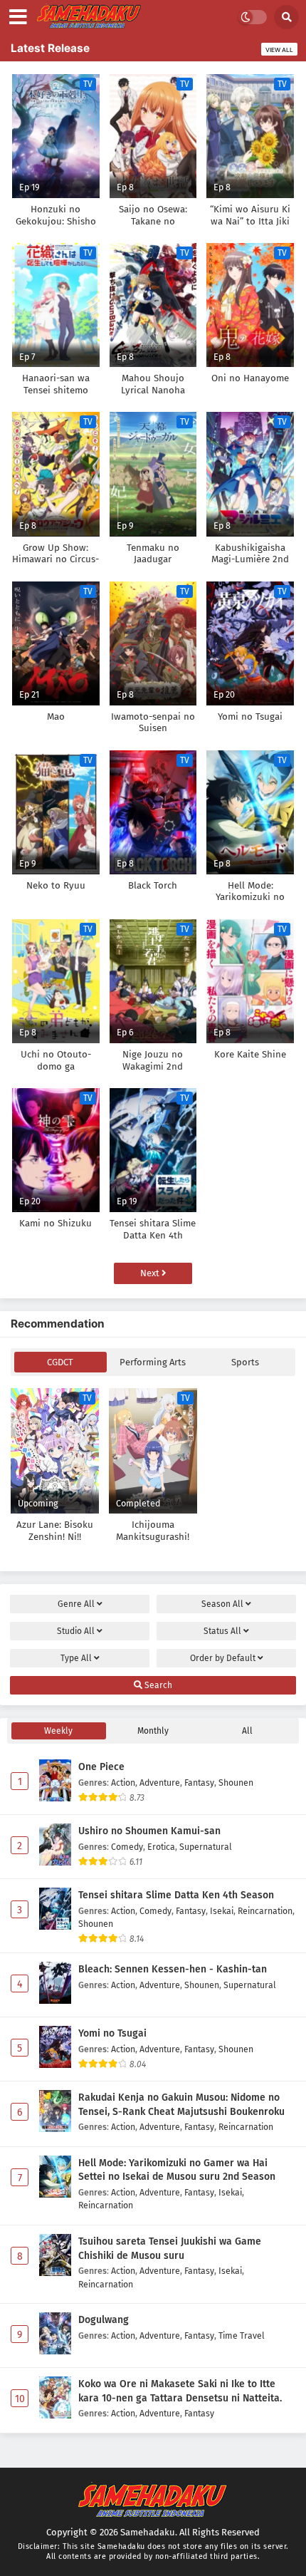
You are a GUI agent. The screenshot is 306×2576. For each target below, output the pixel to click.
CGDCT (60, 1362)
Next (151, 1273)
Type (76, 1658)
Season (222, 1604)
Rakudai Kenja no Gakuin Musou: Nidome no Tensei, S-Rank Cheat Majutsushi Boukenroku (181, 2105)
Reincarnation (265, 1911)
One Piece (101, 1767)
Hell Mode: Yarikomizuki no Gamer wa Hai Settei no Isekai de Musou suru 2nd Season (177, 2170)
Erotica (161, 1847)
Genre (76, 1604)
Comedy (127, 1847)
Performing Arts (153, 1362)
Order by (223, 1658)
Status (222, 1631)
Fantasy (199, 1783)
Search (157, 1685)
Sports (245, 1362)
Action (123, 1783)
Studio (76, 1631)
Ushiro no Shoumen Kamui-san (149, 1831)
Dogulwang (104, 2320)
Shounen (236, 1783)
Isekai (222, 1911)
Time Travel (242, 2336)
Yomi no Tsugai (112, 2033)
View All (279, 50)
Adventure (160, 1783)
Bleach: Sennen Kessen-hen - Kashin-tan (173, 1969)
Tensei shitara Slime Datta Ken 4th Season (176, 1895)
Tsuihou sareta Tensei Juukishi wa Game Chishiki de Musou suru (170, 2249)
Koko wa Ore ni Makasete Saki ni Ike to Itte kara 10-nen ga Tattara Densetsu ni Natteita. (180, 2391)
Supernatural (206, 1847)
